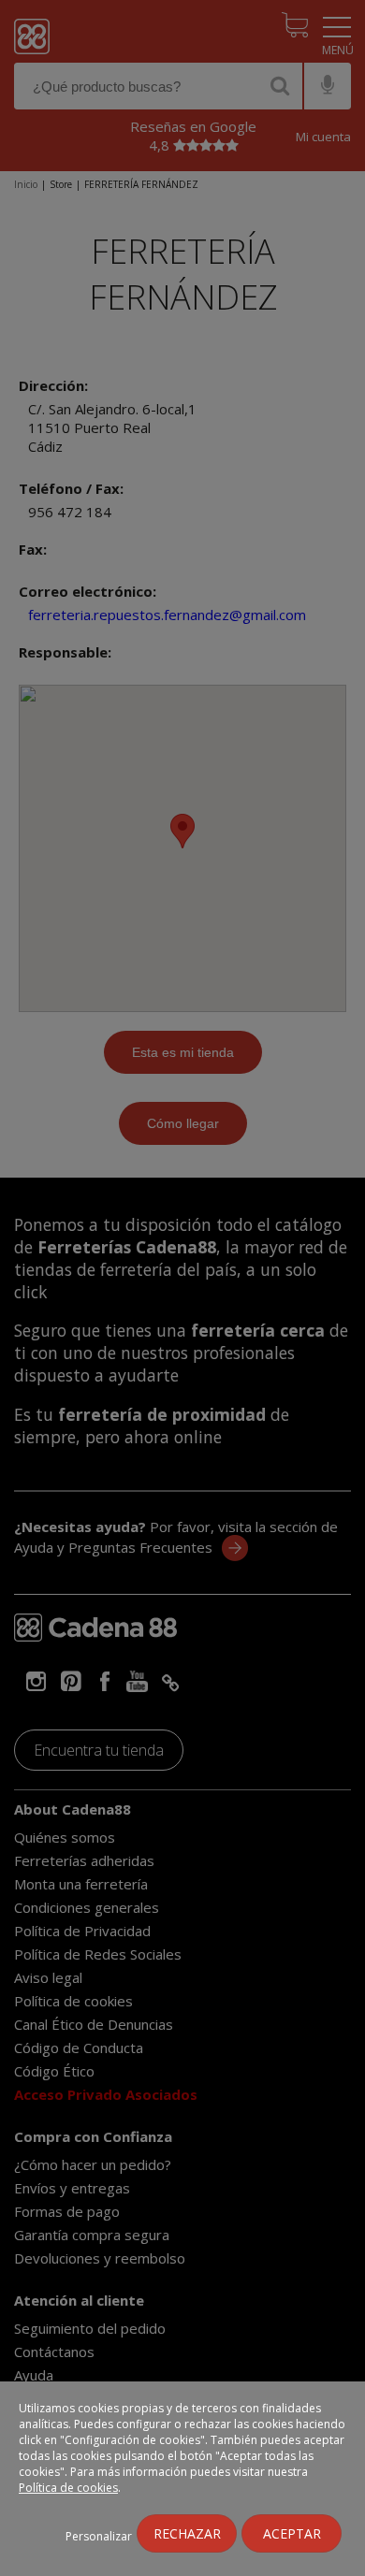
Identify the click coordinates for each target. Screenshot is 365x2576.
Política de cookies (68, 2488)
